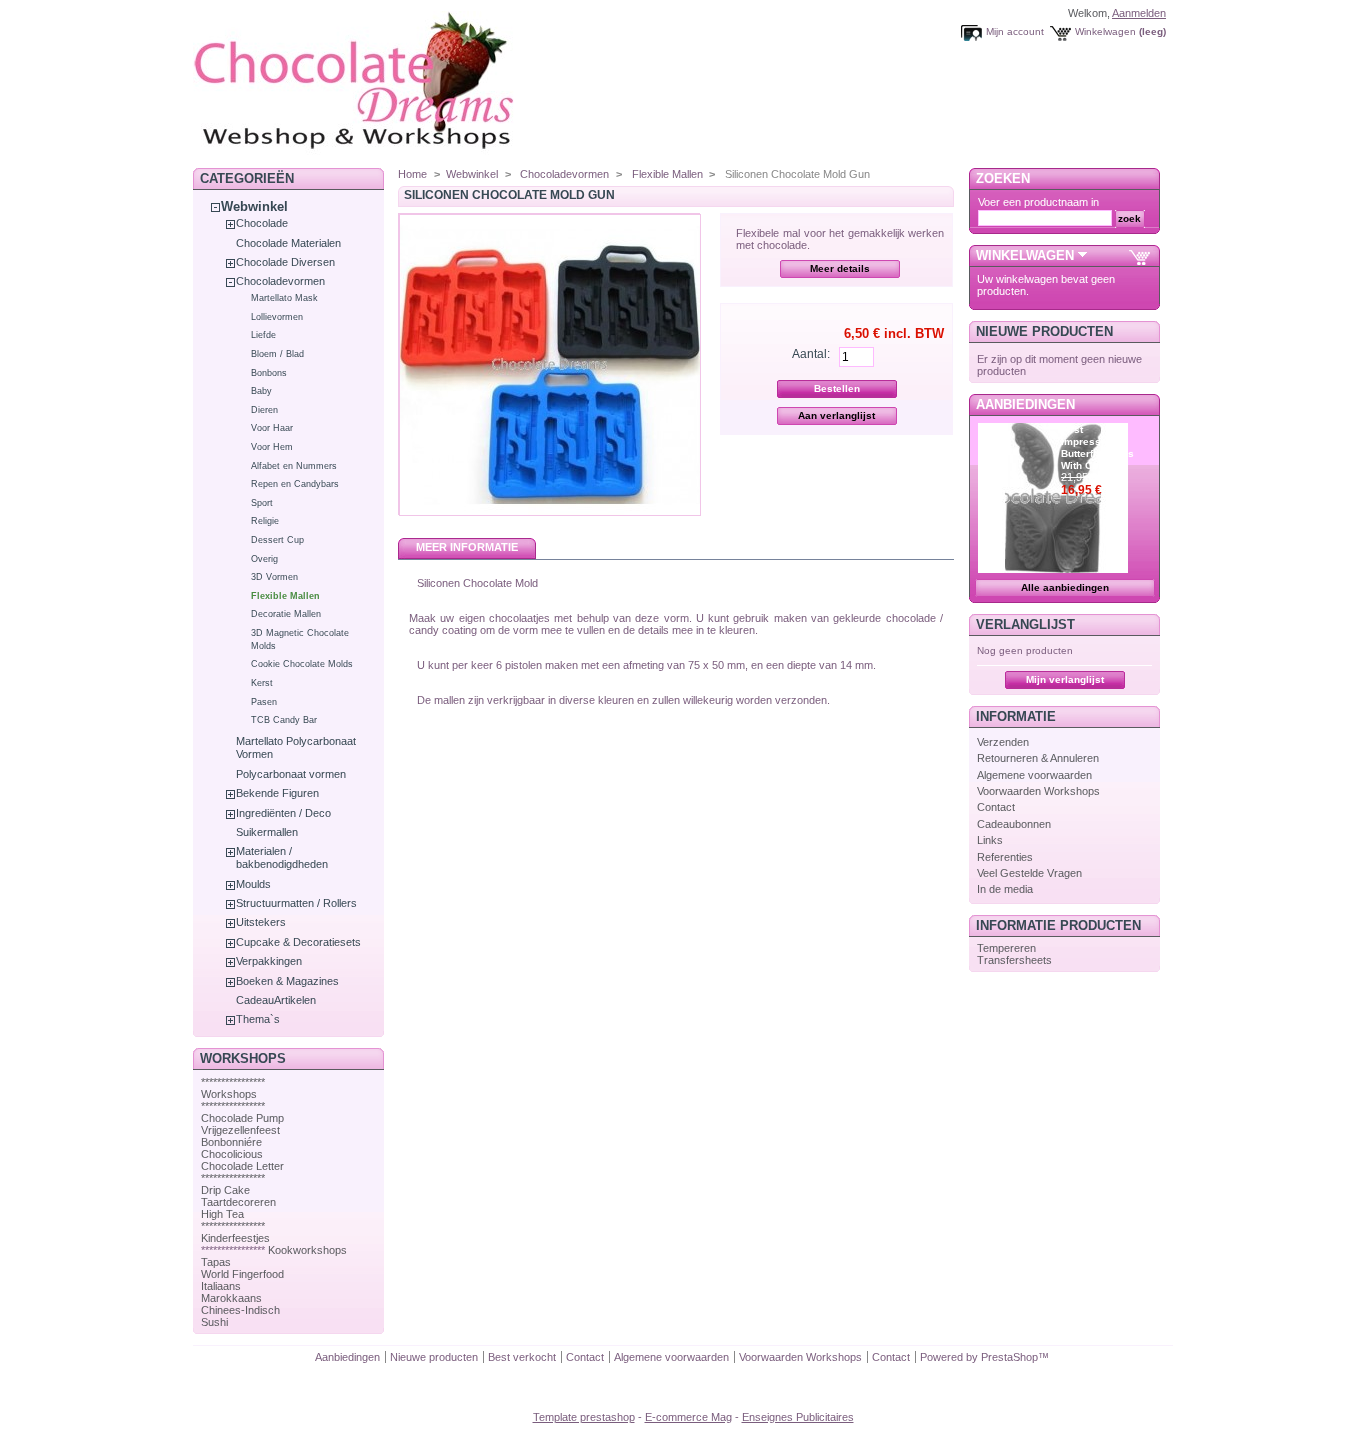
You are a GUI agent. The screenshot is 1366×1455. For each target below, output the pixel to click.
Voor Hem (272, 447)
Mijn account (1015, 31)
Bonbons (269, 373)
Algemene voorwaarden (1034, 775)
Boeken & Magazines (287, 981)
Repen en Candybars (295, 484)
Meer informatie (467, 547)
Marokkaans (231, 1298)
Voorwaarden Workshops (1038, 791)
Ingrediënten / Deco (283, 813)
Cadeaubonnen (1014, 824)
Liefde (263, 335)
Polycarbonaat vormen (291, 774)
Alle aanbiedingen (1065, 587)
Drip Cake (225, 1190)
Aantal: (811, 354)
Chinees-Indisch (240, 1310)
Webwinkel (254, 206)
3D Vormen (274, 577)
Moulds (253, 884)
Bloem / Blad (277, 354)
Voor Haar (272, 428)
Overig (264, 559)
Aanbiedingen (1025, 404)
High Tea (222, 1214)
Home (412, 174)
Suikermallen (267, 832)
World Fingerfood (242, 1274)
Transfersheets (1014, 960)
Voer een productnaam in (1038, 202)
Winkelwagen (1105, 31)
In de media (1005, 889)
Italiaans (221, 1286)
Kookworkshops (307, 1250)
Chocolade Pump (242, 1118)
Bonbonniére (231, 1142)
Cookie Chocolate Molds (302, 664)
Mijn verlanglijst (1065, 679)
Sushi (214, 1322)
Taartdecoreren (238, 1202)
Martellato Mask (284, 298)
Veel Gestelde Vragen (1029, 873)
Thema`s (258, 1019)
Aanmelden (1139, 13)
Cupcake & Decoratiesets (298, 942)
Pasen (264, 702)
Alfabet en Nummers (294, 466)
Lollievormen (277, 317)
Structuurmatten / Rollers (296, 903)
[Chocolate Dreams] (393, 154)
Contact (996, 807)
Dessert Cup (277, 540)
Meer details (840, 268)
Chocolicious (232, 1154)
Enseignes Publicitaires (798, 1417)
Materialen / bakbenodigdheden (282, 857)
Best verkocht (522, 1357)
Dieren (264, 410)
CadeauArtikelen (276, 1000)
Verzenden (1003, 742)
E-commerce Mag (688, 1417)
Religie (265, 521)
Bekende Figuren (277, 793)
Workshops (229, 1094)
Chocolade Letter (242, 1166)
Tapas (216, 1262)
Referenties (1005, 857)
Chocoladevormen (280, 281)
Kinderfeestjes (235, 1238)
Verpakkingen (269, 961)
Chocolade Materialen (288, 243)
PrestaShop (1009, 1357)
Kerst (262, 683)
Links (990, 840)
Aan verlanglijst (836, 415)
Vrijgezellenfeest (240, 1130)
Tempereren (1006, 948)
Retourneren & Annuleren (1038, 758)
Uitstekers (261, 922)
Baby (261, 391)
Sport (262, 503)
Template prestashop (584, 1417)
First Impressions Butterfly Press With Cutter (1097, 447)
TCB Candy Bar (284, 720)
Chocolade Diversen (285, 262)
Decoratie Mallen (286, 614)
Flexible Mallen (285, 596)
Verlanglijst (1025, 624)
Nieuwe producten (1044, 331)
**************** (233, 1082)
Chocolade (262, 223)
